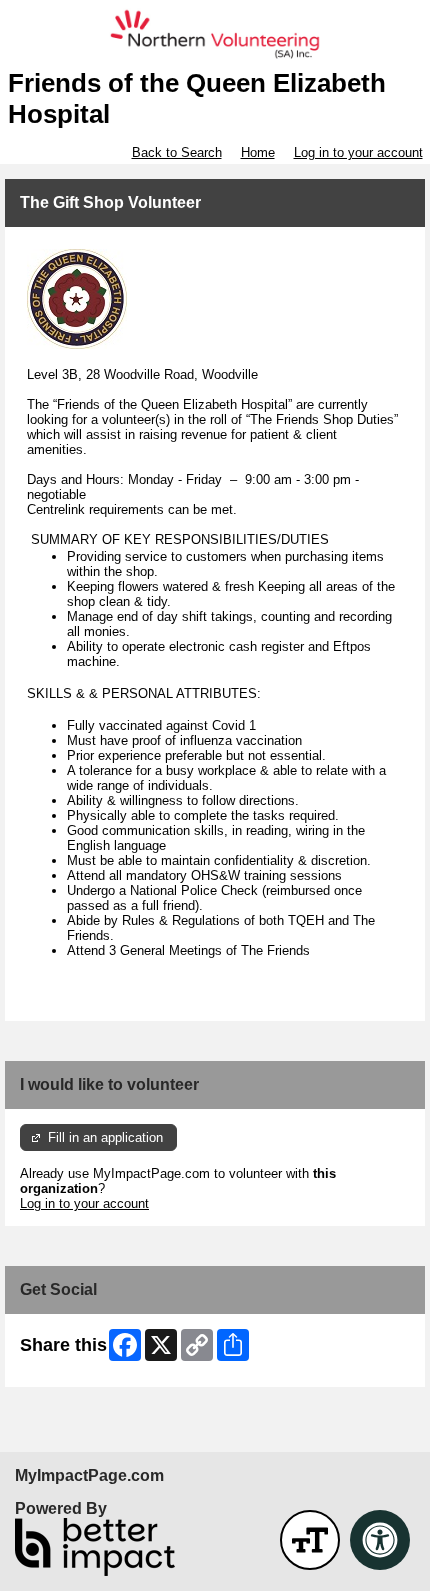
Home (258, 152)
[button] (310, 1540)
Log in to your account (358, 152)
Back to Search (177, 152)
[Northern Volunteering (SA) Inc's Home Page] (215, 34)
